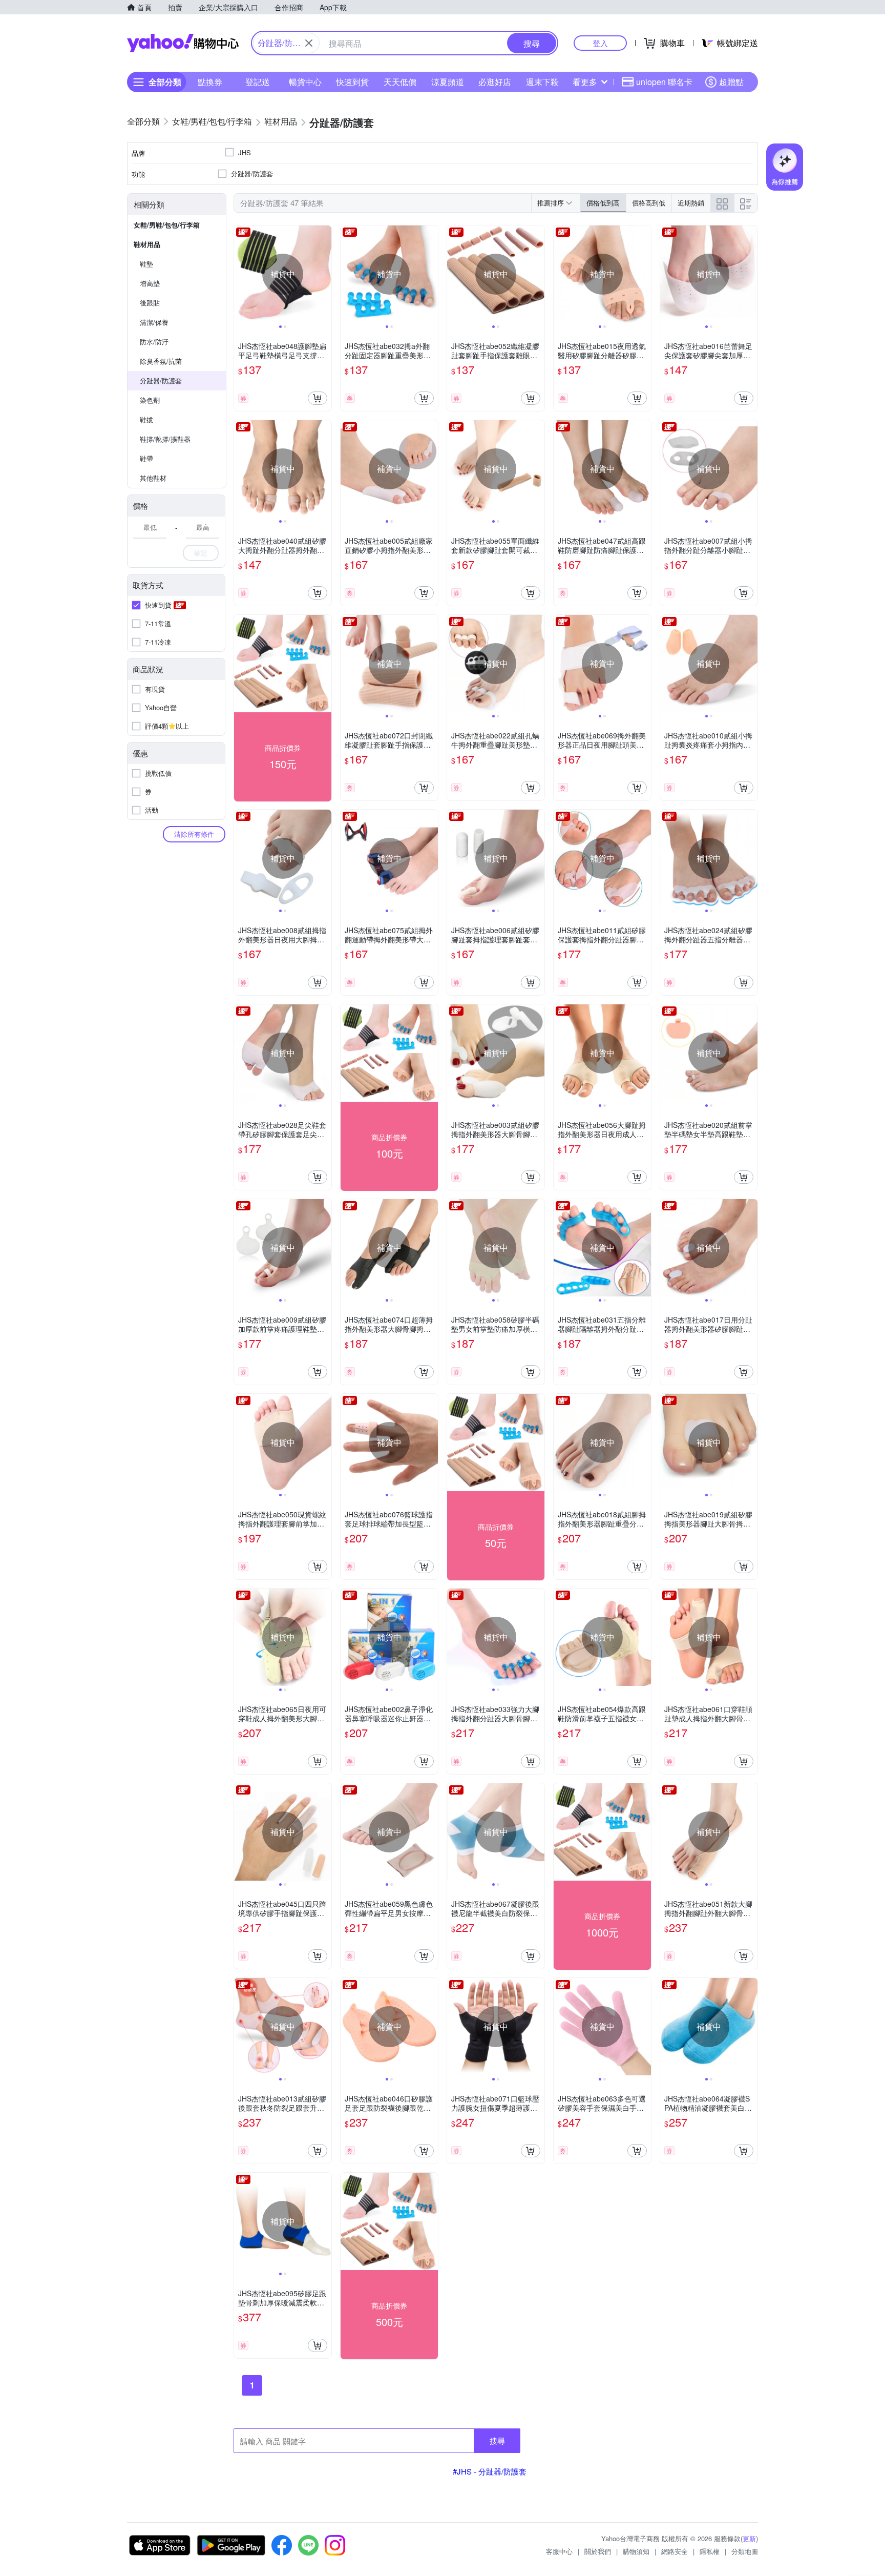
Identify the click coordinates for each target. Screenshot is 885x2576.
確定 (201, 553)
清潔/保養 (154, 322)
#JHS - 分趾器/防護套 (490, 2471)
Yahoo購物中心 (183, 43)
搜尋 (497, 2440)
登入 (600, 43)
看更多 (585, 82)
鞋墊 (146, 264)
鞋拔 (146, 419)
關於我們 (598, 2551)
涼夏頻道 (448, 82)
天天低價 (400, 82)
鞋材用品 (147, 244)
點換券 (210, 82)
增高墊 (150, 283)
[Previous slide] (241, 274)
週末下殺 (542, 82)
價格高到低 (649, 203)
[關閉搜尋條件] (309, 43)
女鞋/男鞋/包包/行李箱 (167, 225)
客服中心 (559, 2551)
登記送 (258, 82)
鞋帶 (146, 458)
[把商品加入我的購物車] (318, 398)
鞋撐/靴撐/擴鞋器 (165, 439)
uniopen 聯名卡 (664, 82)
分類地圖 (745, 2551)
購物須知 (636, 2551)
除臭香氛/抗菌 (161, 361)
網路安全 (675, 2551)
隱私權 (710, 2551)
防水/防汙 (154, 342)
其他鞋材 (153, 478)
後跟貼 (150, 303)
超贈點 (731, 82)
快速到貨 (352, 82)
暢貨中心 (305, 82)
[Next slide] (325, 274)
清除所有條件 (194, 834)
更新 (749, 2538)
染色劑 (150, 400)
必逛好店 (495, 82)
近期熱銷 (691, 203)
